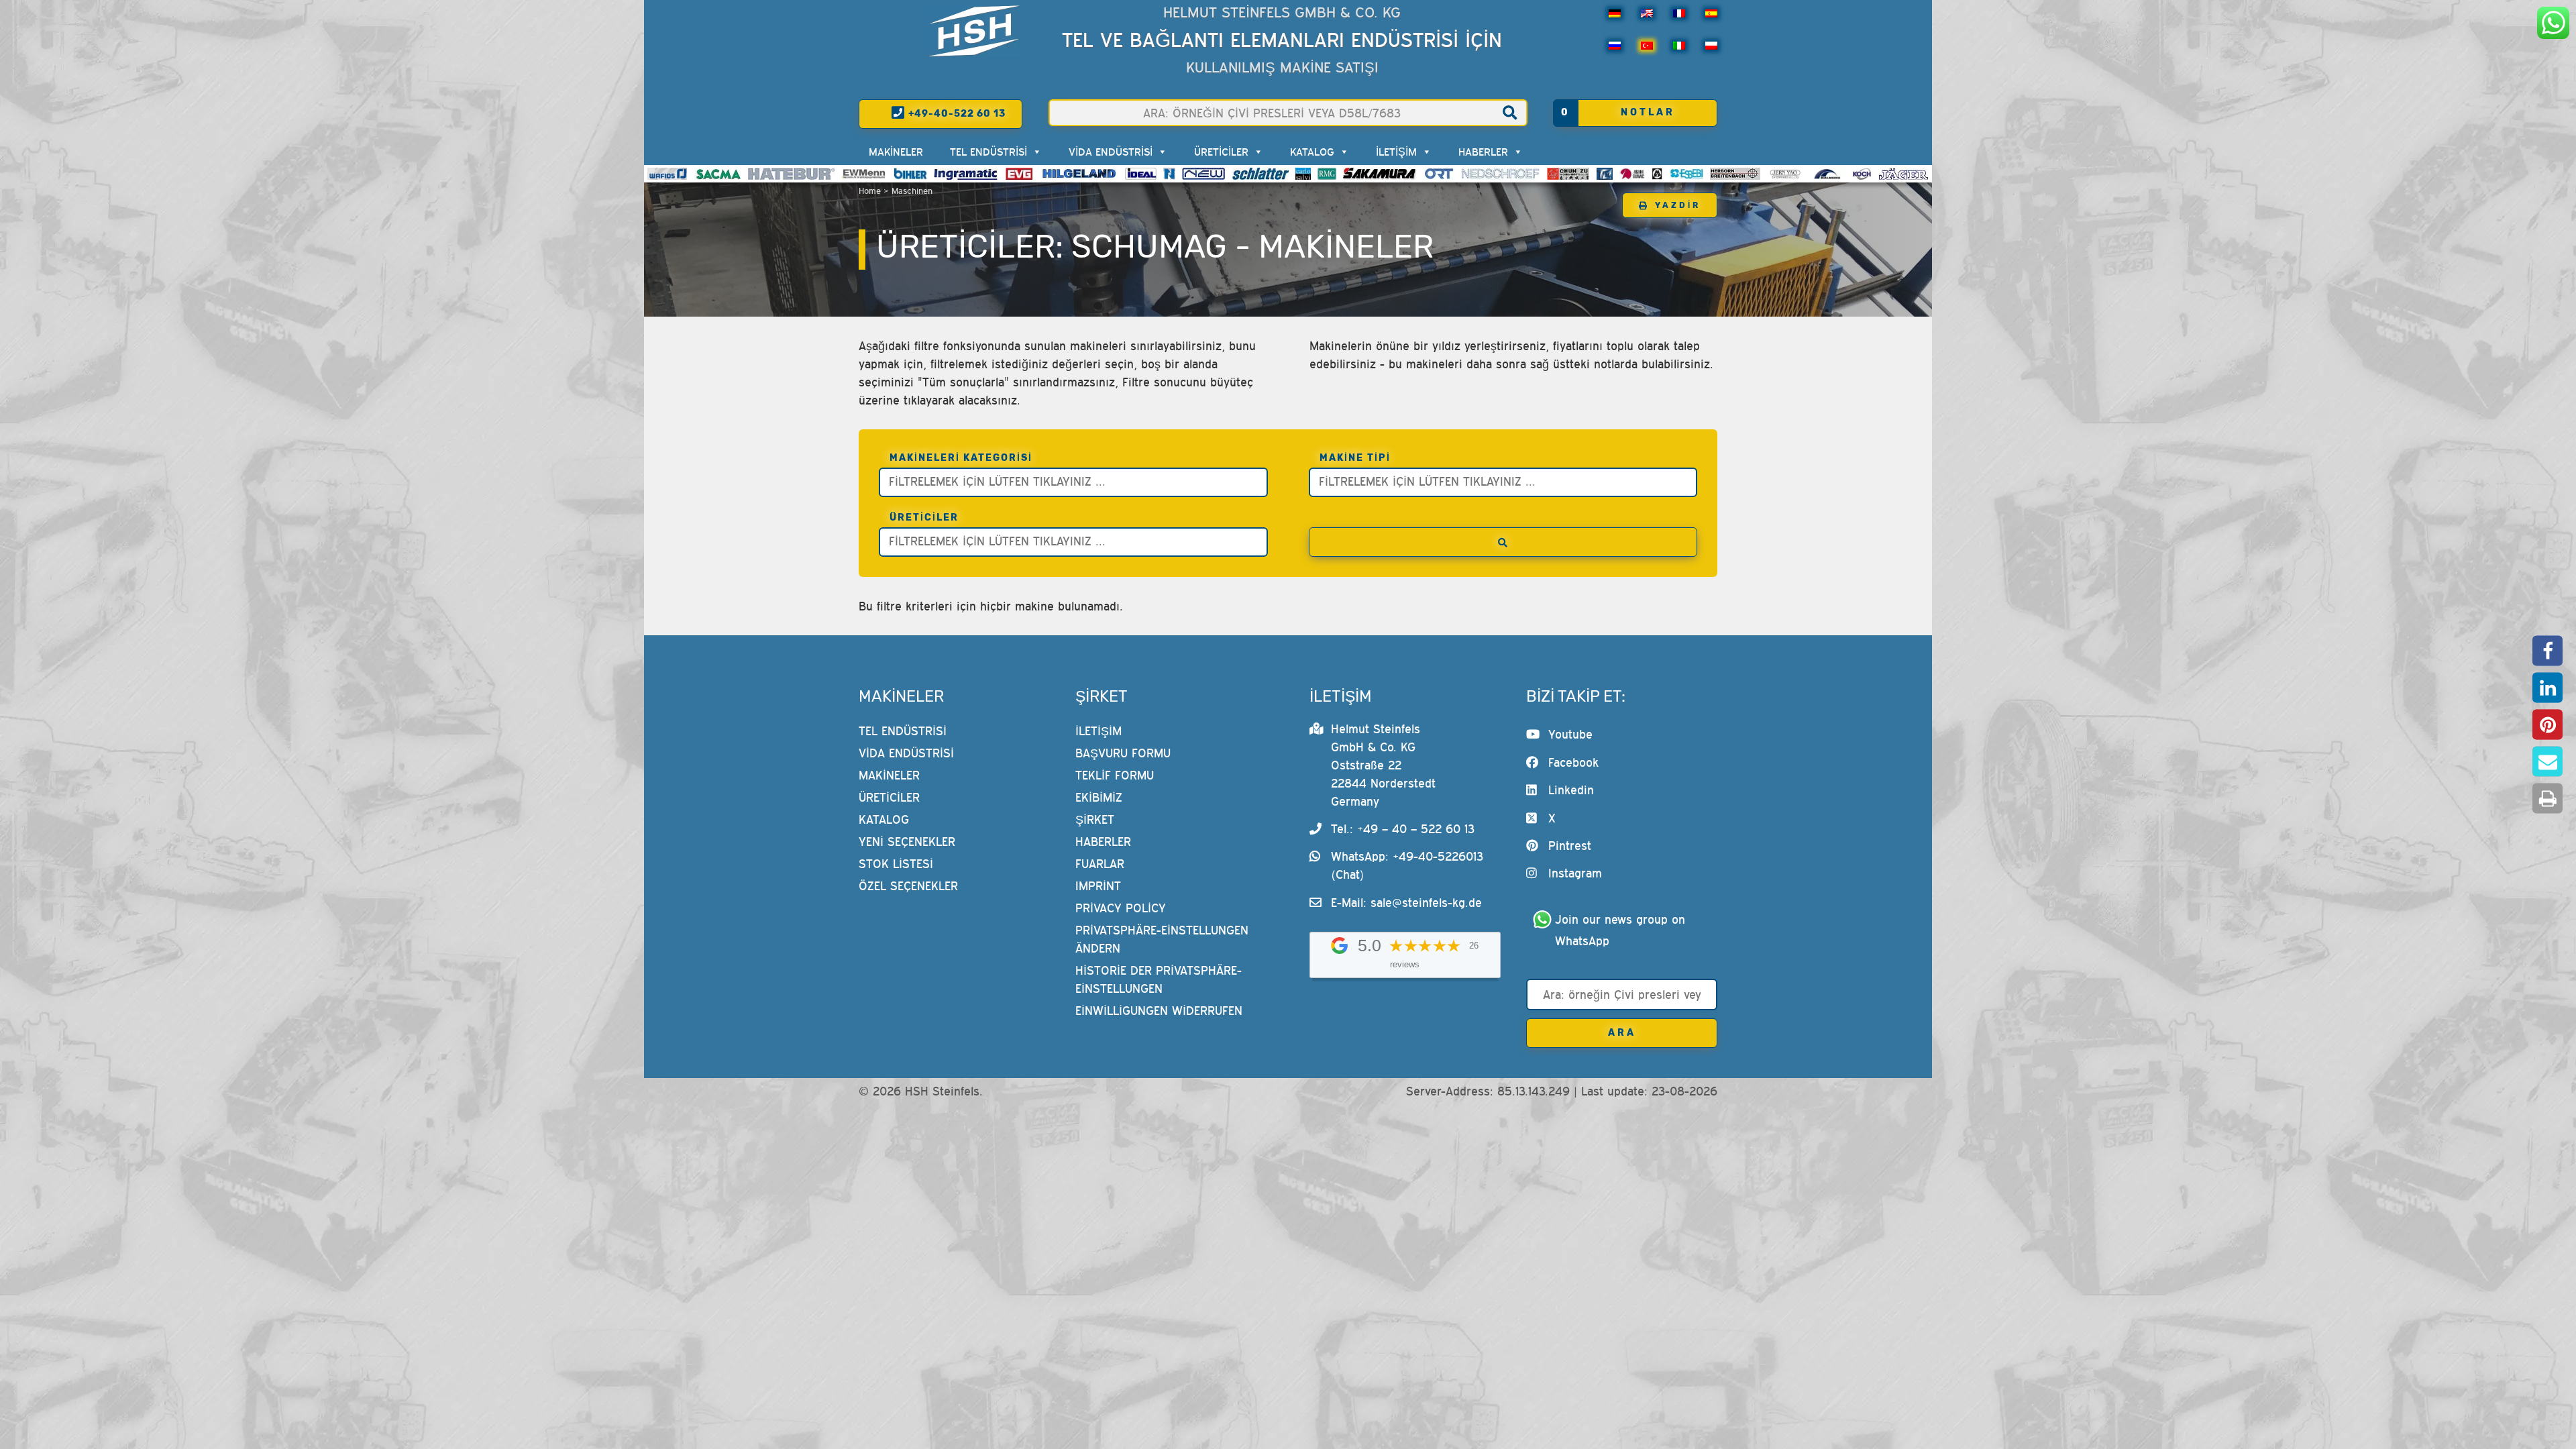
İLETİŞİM (1396, 152)
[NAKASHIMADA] (1203, 174)
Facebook (1573, 762)
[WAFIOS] (667, 174)
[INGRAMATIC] (966, 174)
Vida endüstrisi (1111, 152)
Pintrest (1570, 846)
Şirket (1095, 819)
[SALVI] (1303, 174)
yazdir (1678, 205)
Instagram (1575, 873)
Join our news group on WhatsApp (1622, 930)
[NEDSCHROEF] (1500, 174)
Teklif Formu (1115, 775)
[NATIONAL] (1169, 174)
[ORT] (1439, 174)
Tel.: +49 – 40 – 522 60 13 (1403, 829)
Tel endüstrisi (988, 152)
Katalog (1312, 152)
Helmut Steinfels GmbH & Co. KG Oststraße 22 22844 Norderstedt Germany (1383, 765)
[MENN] (864, 174)
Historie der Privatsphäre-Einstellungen (1159, 979)
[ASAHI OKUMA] (1632, 174)
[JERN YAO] (1785, 174)
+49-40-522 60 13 (956, 114)
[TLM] (1605, 174)
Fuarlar (1100, 864)
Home (870, 191)
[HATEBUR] (791, 174)
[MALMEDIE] (1828, 174)
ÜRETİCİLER (1221, 152)
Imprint (1098, 886)
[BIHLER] (910, 174)
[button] (2547, 651)
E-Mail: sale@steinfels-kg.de (1406, 903)
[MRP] (1657, 174)
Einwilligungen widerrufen (1159, 1011)
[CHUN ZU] (1568, 174)
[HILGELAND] (1079, 174)
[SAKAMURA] (1380, 174)
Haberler (1483, 152)
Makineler (896, 152)
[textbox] (1077, 481)
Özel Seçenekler (908, 886)
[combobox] (1073, 482)
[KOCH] (1862, 174)
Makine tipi (1355, 458)
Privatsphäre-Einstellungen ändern (1162, 939)
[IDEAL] (1141, 174)
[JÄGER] (1903, 174)
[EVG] (1019, 174)
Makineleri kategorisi (961, 458)
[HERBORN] (1735, 174)
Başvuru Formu (1123, 753)
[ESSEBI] (1687, 174)
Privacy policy (1121, 908)
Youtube (1570, 734)
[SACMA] (718, 174)
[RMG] (1327, 174)
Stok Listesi (896, 864)
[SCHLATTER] (1260, 174)
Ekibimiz (1099, 797)
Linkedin (1571, 790)
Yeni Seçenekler (907, 842)
